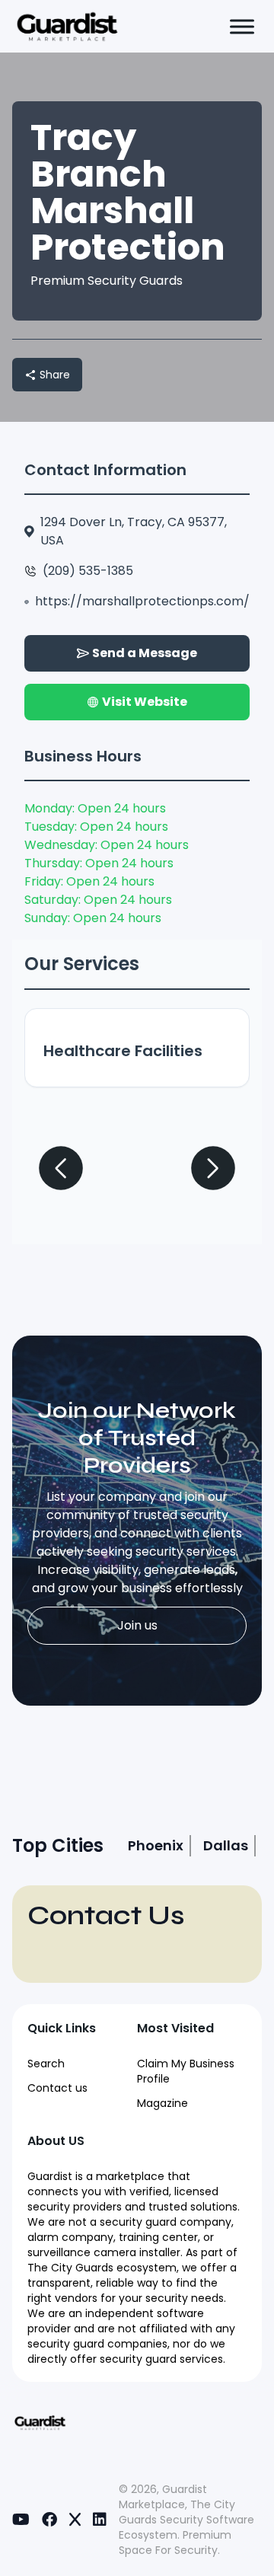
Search (46, 2064)
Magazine (162, 2103)
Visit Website (145, 702)
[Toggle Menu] (242, 26)
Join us (137, 1625)
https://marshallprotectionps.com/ (142, 601)
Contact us (57, 2088)
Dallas (226, 1845)
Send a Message (145, 653)
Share (55, 375)
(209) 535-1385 (88, 571)
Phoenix (156, 1845)
